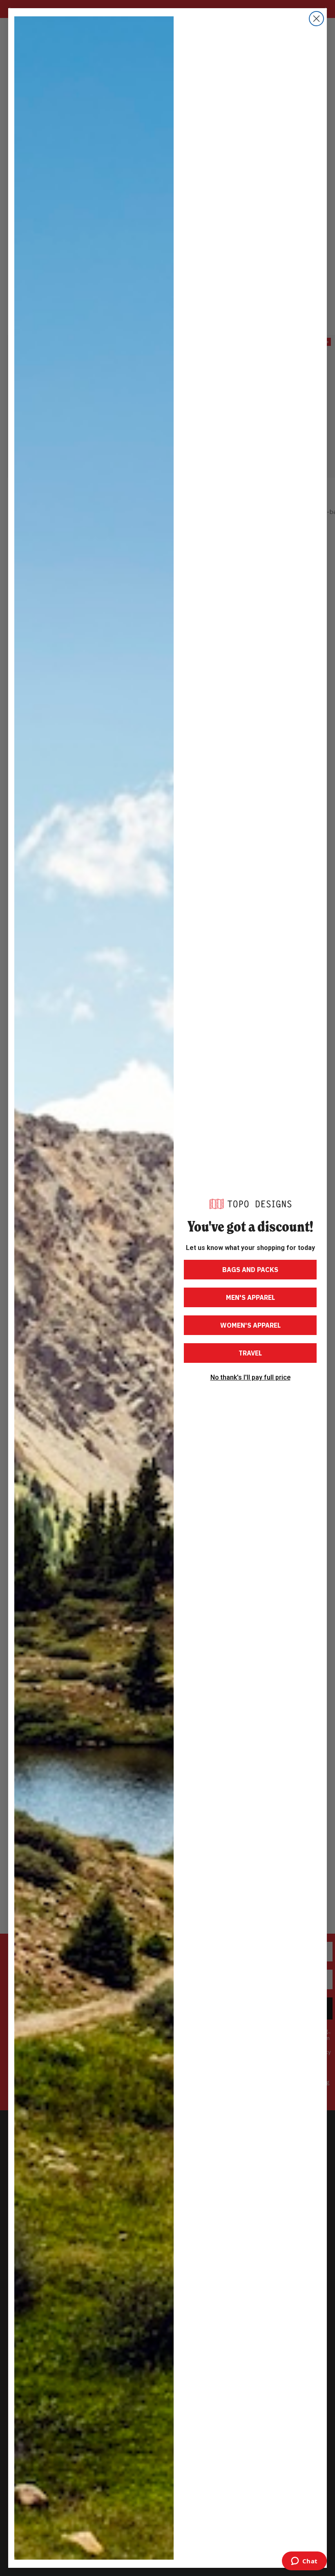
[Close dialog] (316, 19)
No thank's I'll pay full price (250, 1378)
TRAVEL (250, 1353)
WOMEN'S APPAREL (250, 1325)
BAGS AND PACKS (250, 1270)
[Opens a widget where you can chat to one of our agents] (304, 2562)
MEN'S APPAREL (250, 1297)
